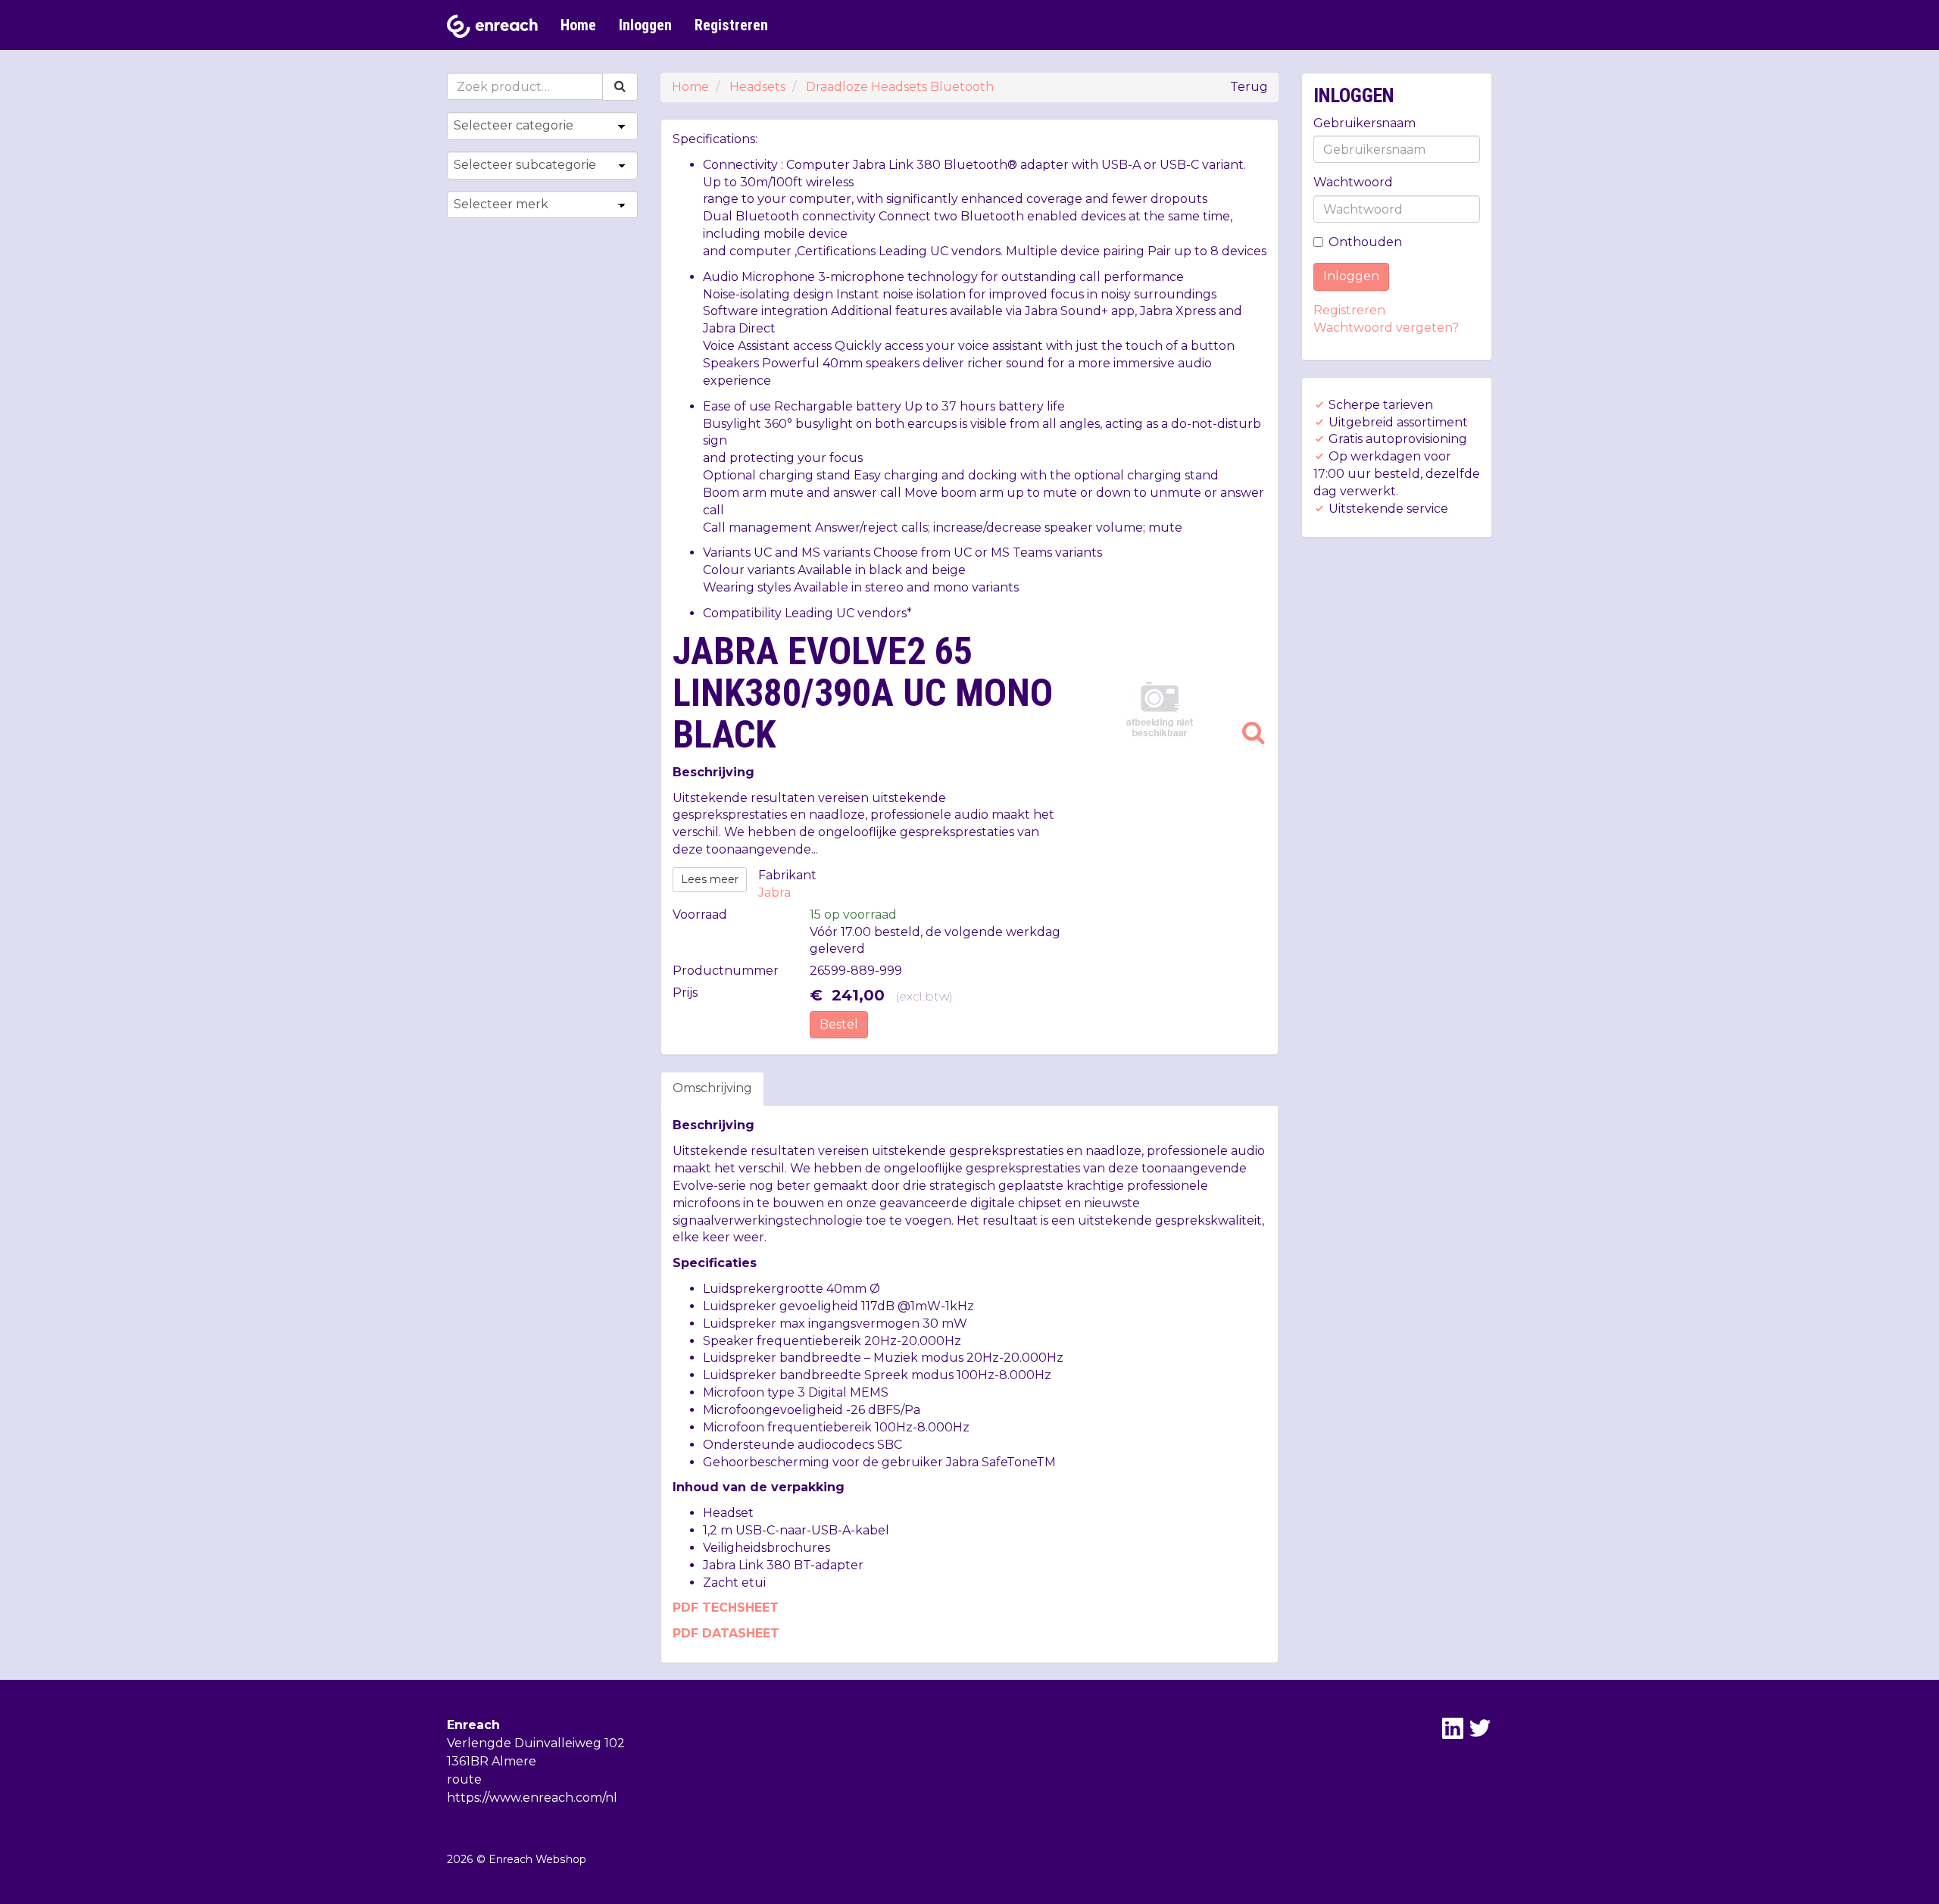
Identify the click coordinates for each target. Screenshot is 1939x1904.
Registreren (731, 25)
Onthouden (1365, 242)
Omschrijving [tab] (712, 1088)
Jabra (774, 893)
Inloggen (645, 25)
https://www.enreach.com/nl (532, 1798)
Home (578, 25)
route (464, 1779)
